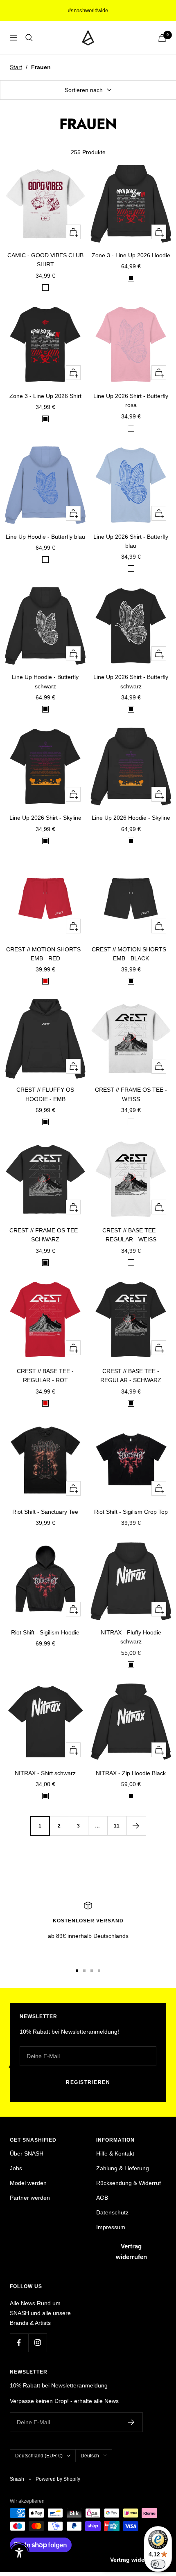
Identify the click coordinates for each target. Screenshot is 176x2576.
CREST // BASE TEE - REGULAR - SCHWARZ (131, 1376)
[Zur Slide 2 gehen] (84, 1971)
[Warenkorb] (162, 38)
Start (16, 67)
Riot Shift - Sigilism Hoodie (45, 1632)
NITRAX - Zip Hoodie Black (131, 1773)
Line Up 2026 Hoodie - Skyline (131, 818)
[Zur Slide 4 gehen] (99, 1971)
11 (117, 1826)
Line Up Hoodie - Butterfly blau (45, 537)
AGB (102, 2198)
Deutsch (90, 2456)
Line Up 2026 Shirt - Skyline (45, 818)
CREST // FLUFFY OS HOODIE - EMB (45, 1094)
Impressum (111, 2227)
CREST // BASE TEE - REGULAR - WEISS (131, 1235)
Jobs (16, 2168)
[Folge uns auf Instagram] (37, 2343)
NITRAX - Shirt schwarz (45, 1773)
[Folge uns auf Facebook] (19, 2343)
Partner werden (30, 2198)
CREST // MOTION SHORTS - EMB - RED (45, 954)
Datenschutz (112, 2212)
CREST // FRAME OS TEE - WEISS (131, 1094)
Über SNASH (27, 2153)
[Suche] (29, 38)
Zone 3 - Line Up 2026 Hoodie (131, 255)
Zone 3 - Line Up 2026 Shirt (45, 396)
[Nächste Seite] (136, 1826)
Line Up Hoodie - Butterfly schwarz (45, 681)
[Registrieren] (131, 2422)
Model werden (28, 2183)
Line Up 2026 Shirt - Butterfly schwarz (131, 681)
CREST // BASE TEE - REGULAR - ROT (45, 1376)
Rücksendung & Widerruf (129, 2183)
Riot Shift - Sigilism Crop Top (131, 1512)
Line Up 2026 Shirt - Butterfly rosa (131, 400)
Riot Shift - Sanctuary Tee (45, 1512)
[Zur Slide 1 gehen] (77, 1971)
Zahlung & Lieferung (123, 2168)
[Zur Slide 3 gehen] (92, 1971)
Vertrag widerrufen (131, 2251)
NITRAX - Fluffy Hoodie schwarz (131, 1637)
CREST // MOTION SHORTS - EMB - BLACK (131, 954)
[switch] (158, 2564)
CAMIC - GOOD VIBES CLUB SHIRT (45, 260)
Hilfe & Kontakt (115, 2153)
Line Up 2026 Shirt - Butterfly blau (131, 541)
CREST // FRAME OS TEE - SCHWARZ (45, 1235)
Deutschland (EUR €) (39, 2456)
